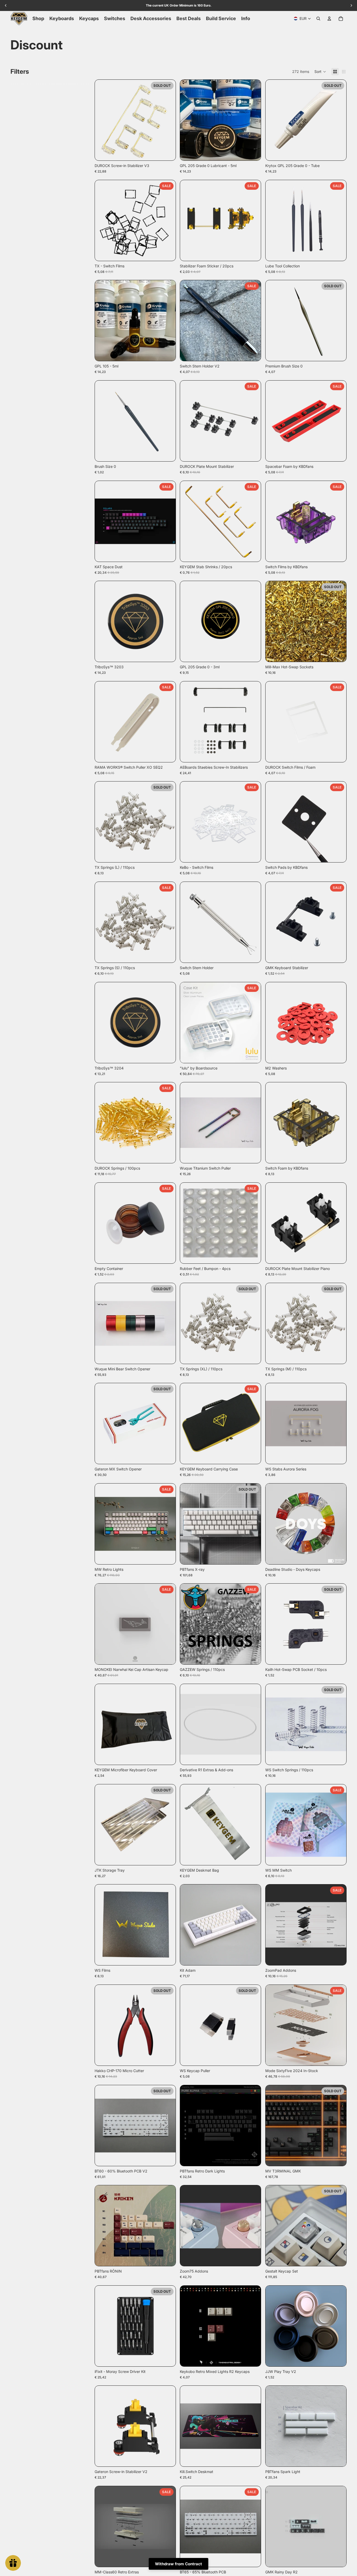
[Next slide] (168, 120)
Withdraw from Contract (179, 2564)
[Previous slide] (103, 120)
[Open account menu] (329, 19)
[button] (320, 72)
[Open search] (318, 19)
